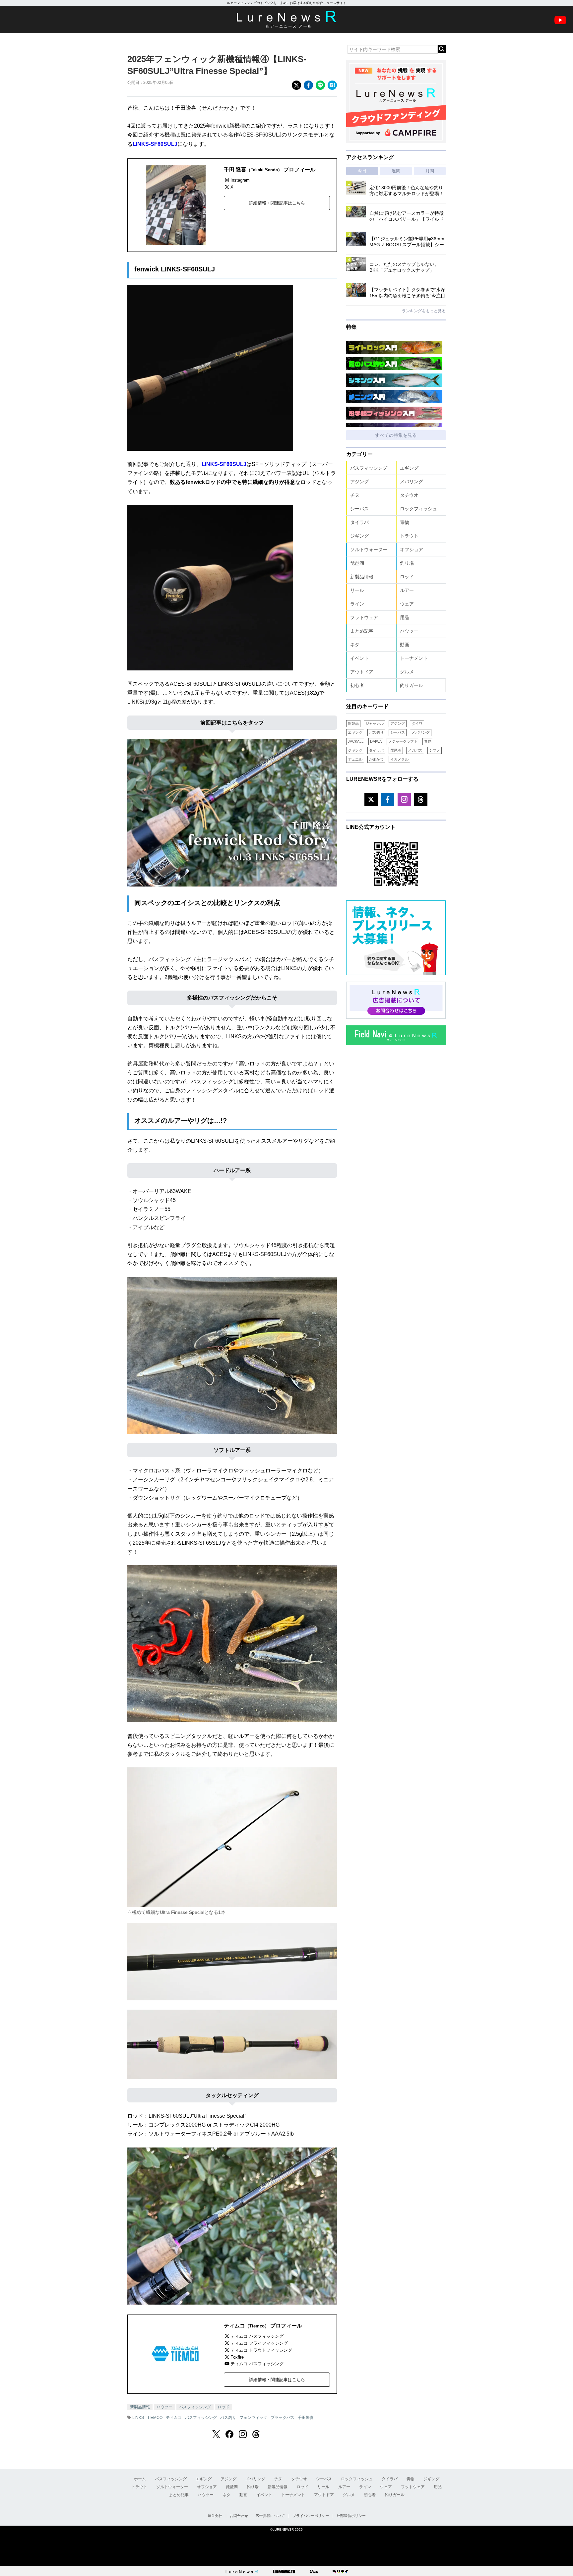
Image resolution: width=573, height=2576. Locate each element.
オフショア (412, 549)
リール (357, 590)
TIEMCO (155, 2418)
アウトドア (362, 672)
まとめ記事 (362, 631)
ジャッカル (375, 723)
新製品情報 (140, 2407)
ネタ (355, 645)
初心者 (357, 685)
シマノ (435, 750)
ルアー (407, 590)
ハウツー (164, 2407)
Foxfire (237, 2357)
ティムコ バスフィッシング (257, 2336)
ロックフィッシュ (418, 509)
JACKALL (356, 741)
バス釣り (228, 2418)
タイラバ (359, 522)
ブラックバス (283, 2418)
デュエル (355, 759)
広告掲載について (270, 2516)
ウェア (407, 604)
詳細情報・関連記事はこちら (277, 203)
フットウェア (364, 617)
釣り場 (407, 563)
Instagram (240, 180)
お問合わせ (239, 2516)
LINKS (138, 2418)
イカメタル (399, 759)
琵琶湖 (357, 563)
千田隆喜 (306, 2418)
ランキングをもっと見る (424, 311)
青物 (405, 522)
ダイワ (417, 723)
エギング (409, 468)
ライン (357, 604)
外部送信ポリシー (351, 2516)
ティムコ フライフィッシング (259, 2343)
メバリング (412, 482)
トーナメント (414, 658)
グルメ (407, 672)
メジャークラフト (403, 741)
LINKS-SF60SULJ (155, 144)
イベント (359, 658)
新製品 (353, 723)
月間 (430, 171)
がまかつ (376, 759)
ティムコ (174, 2418)
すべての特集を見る (396, 435)
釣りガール (412, 685)
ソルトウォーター (369, 549)
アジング (359, 482)
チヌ (355, 495)
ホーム (140, 2479)
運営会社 (215, 2516)
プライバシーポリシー (311, 2516)
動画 (405, 645)
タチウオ (409, 495)
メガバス (415, 750)
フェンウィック (253, 2418)
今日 (362, 171)
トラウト (409, 536)
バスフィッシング (195, 2407)
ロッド (223, 2407)
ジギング (359, 536)
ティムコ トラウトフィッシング (261, 2350)
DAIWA (376, 741)
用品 (405, 617)
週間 (396, 171)
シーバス (359, 509)
